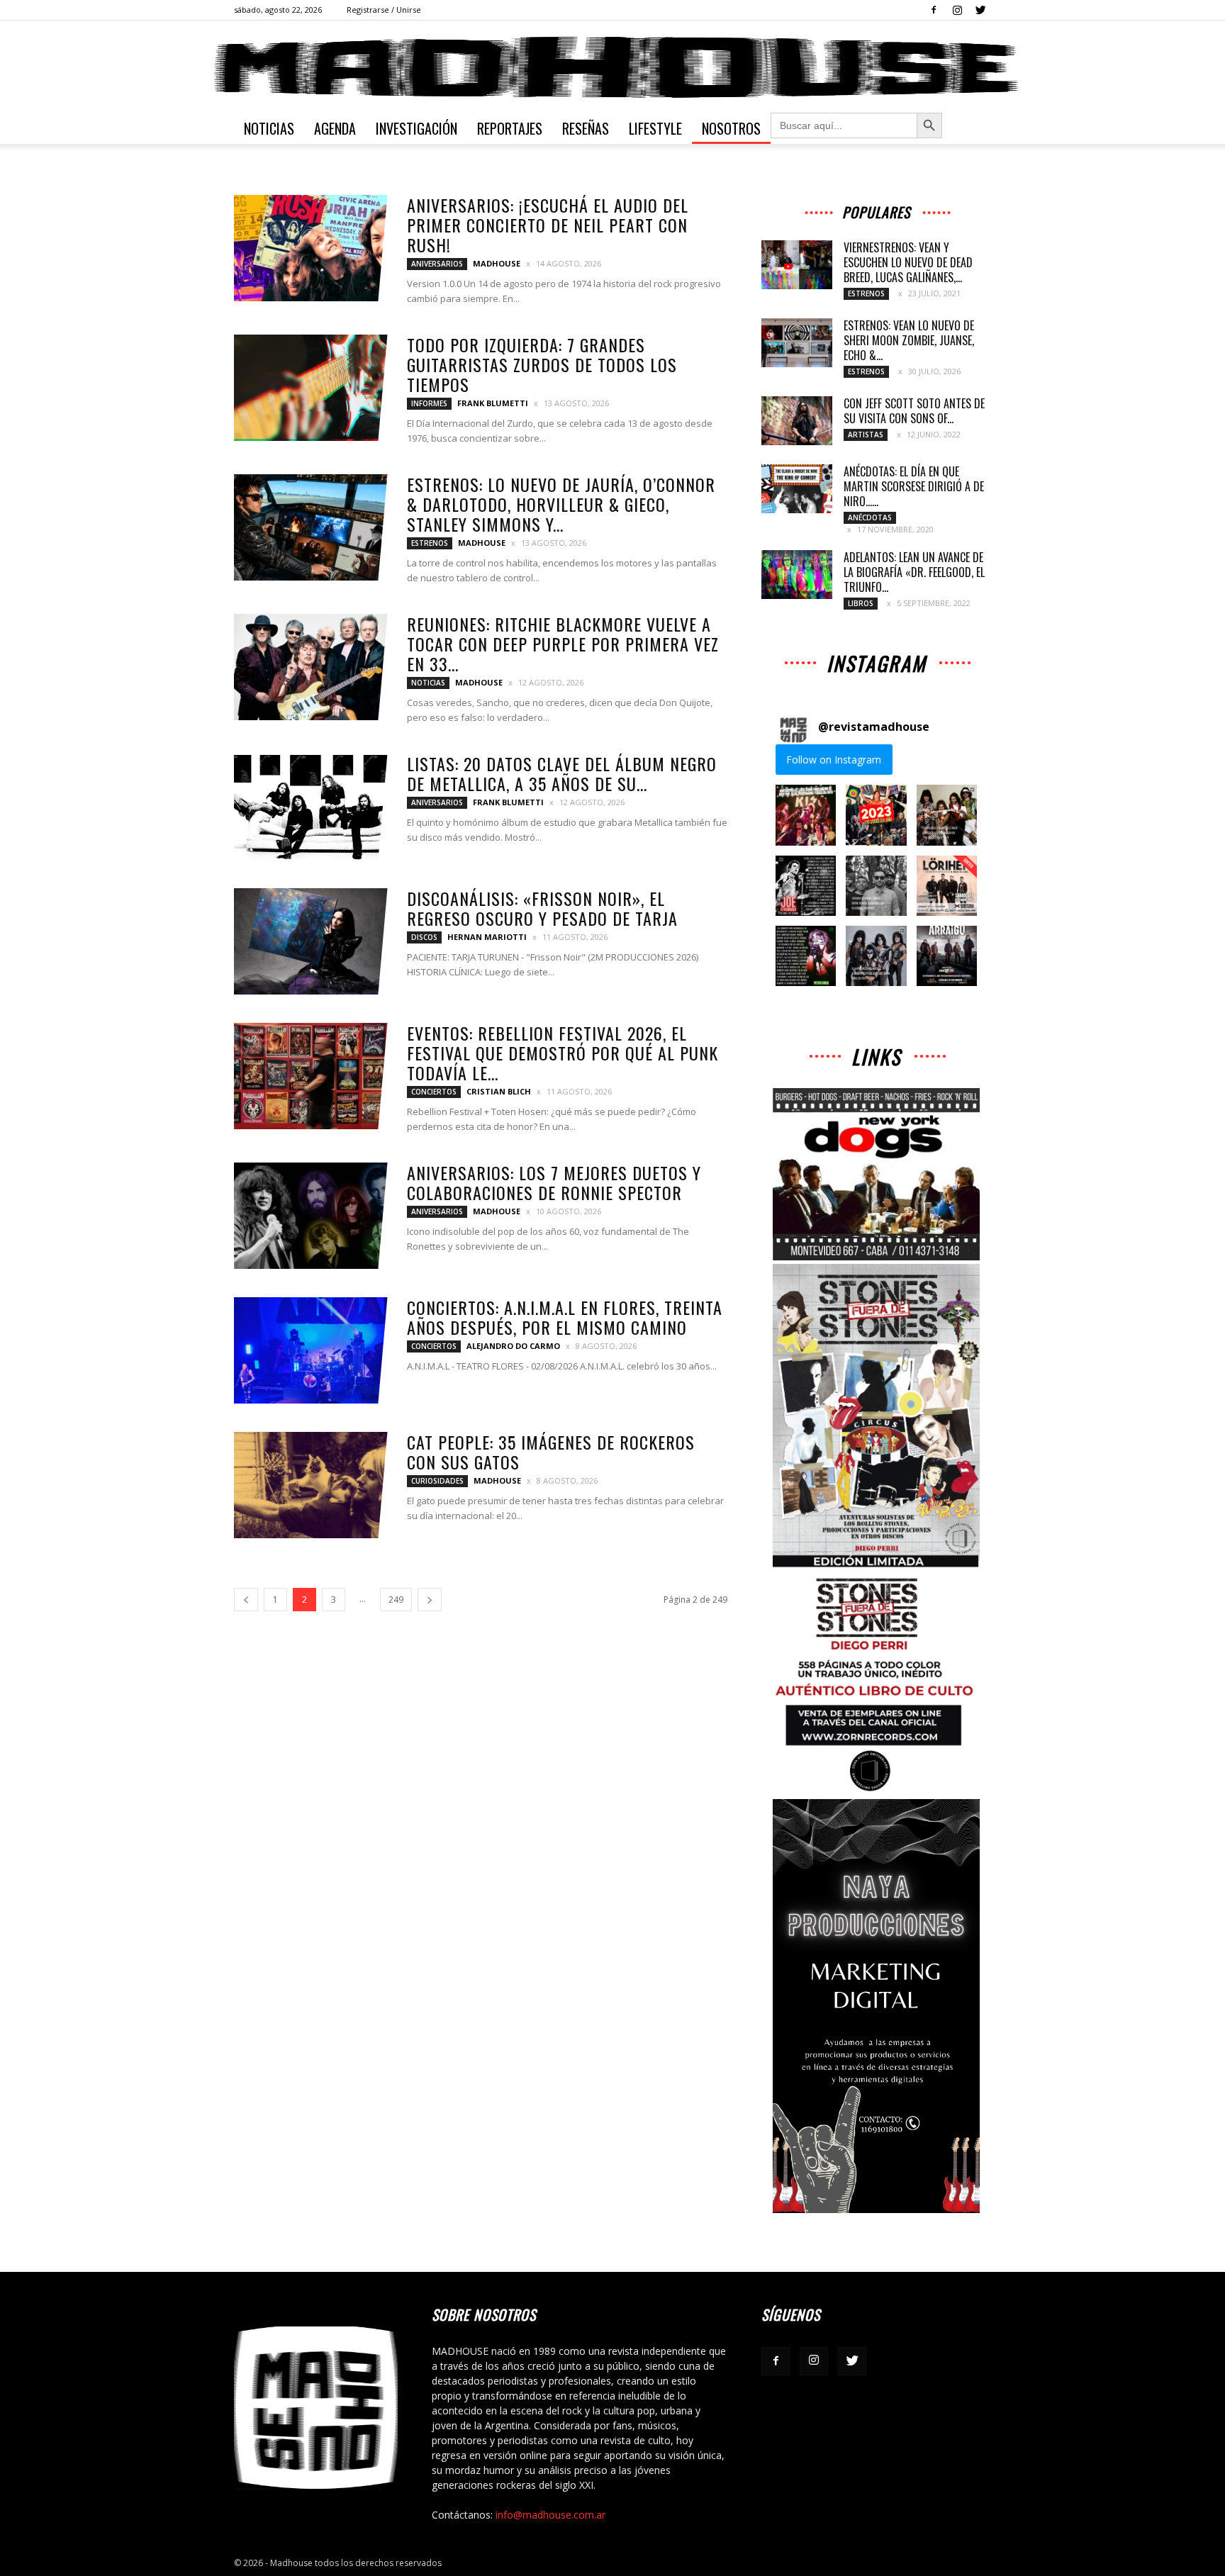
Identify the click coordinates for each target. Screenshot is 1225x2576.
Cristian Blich (499, 1091)
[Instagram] (957, 10)
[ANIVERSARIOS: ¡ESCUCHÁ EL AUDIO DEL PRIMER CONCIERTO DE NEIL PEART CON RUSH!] (311, 248)
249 (396, 1600)
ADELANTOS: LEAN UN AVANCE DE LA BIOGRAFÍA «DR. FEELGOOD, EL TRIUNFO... (914, 572)
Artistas (866, 435)
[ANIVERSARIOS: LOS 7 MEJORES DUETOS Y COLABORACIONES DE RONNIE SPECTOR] (311, 1216)
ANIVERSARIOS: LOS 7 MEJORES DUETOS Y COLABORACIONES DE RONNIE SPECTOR (554, 1182)
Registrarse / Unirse (384, 10)
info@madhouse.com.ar (550, 2515)
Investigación (416, 128)
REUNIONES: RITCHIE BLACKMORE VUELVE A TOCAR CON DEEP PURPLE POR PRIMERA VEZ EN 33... (563, 644)
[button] (806, 815)
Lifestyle (655, 128)
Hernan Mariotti (487, 937)
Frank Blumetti (493, 403)
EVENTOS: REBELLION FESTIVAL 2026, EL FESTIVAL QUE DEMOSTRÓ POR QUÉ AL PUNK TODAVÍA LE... (563, 1053)
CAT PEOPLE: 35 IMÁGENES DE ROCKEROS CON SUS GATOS (551, 1452)
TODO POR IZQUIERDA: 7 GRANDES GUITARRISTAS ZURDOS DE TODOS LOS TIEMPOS (542, 364)
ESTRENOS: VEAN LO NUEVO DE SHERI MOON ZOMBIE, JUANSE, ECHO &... (909, 340)
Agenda (335, 128)
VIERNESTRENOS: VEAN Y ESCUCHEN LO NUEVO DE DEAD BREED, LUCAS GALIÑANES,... (908, 262)
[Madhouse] (612, 67)
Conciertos (434, 1092)
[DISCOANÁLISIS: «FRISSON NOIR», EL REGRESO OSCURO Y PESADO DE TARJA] (311, 941)
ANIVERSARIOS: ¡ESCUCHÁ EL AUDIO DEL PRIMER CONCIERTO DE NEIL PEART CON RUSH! (548, 225)
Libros (861, 603)
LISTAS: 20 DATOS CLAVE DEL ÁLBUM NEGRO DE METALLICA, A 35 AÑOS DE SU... (562, 773)
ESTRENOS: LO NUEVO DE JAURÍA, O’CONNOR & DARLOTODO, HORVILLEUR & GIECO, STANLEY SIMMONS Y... (561, 504)
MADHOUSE (497, 263)
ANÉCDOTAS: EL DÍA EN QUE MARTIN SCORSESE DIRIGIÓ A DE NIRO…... (914, 486)
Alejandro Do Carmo (513, 1346)
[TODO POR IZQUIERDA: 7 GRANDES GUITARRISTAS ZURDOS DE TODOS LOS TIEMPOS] (311, 388)
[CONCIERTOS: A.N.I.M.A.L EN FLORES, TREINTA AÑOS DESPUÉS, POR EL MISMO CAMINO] (311, 1350)
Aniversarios (437, 264)
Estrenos (430, 543)
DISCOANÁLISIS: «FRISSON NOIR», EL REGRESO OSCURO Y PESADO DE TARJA (542, 908)
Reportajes (510, 128)
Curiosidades (437, 1481)
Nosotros (731, 128)
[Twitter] (980, 10)
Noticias (269, 128)
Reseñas (586, 128)
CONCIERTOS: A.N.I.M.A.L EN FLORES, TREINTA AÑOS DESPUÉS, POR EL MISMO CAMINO (565, 1317)
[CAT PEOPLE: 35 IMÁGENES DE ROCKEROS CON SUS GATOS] (311, 1485)
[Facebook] (934, 10)
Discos (424, 937)
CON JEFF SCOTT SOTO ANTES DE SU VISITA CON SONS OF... (914, 411)
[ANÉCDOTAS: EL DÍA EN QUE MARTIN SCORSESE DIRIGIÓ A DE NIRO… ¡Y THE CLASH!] (797, 489)
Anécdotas (870, 517)
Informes (429, 403)
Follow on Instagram (834, 760)
